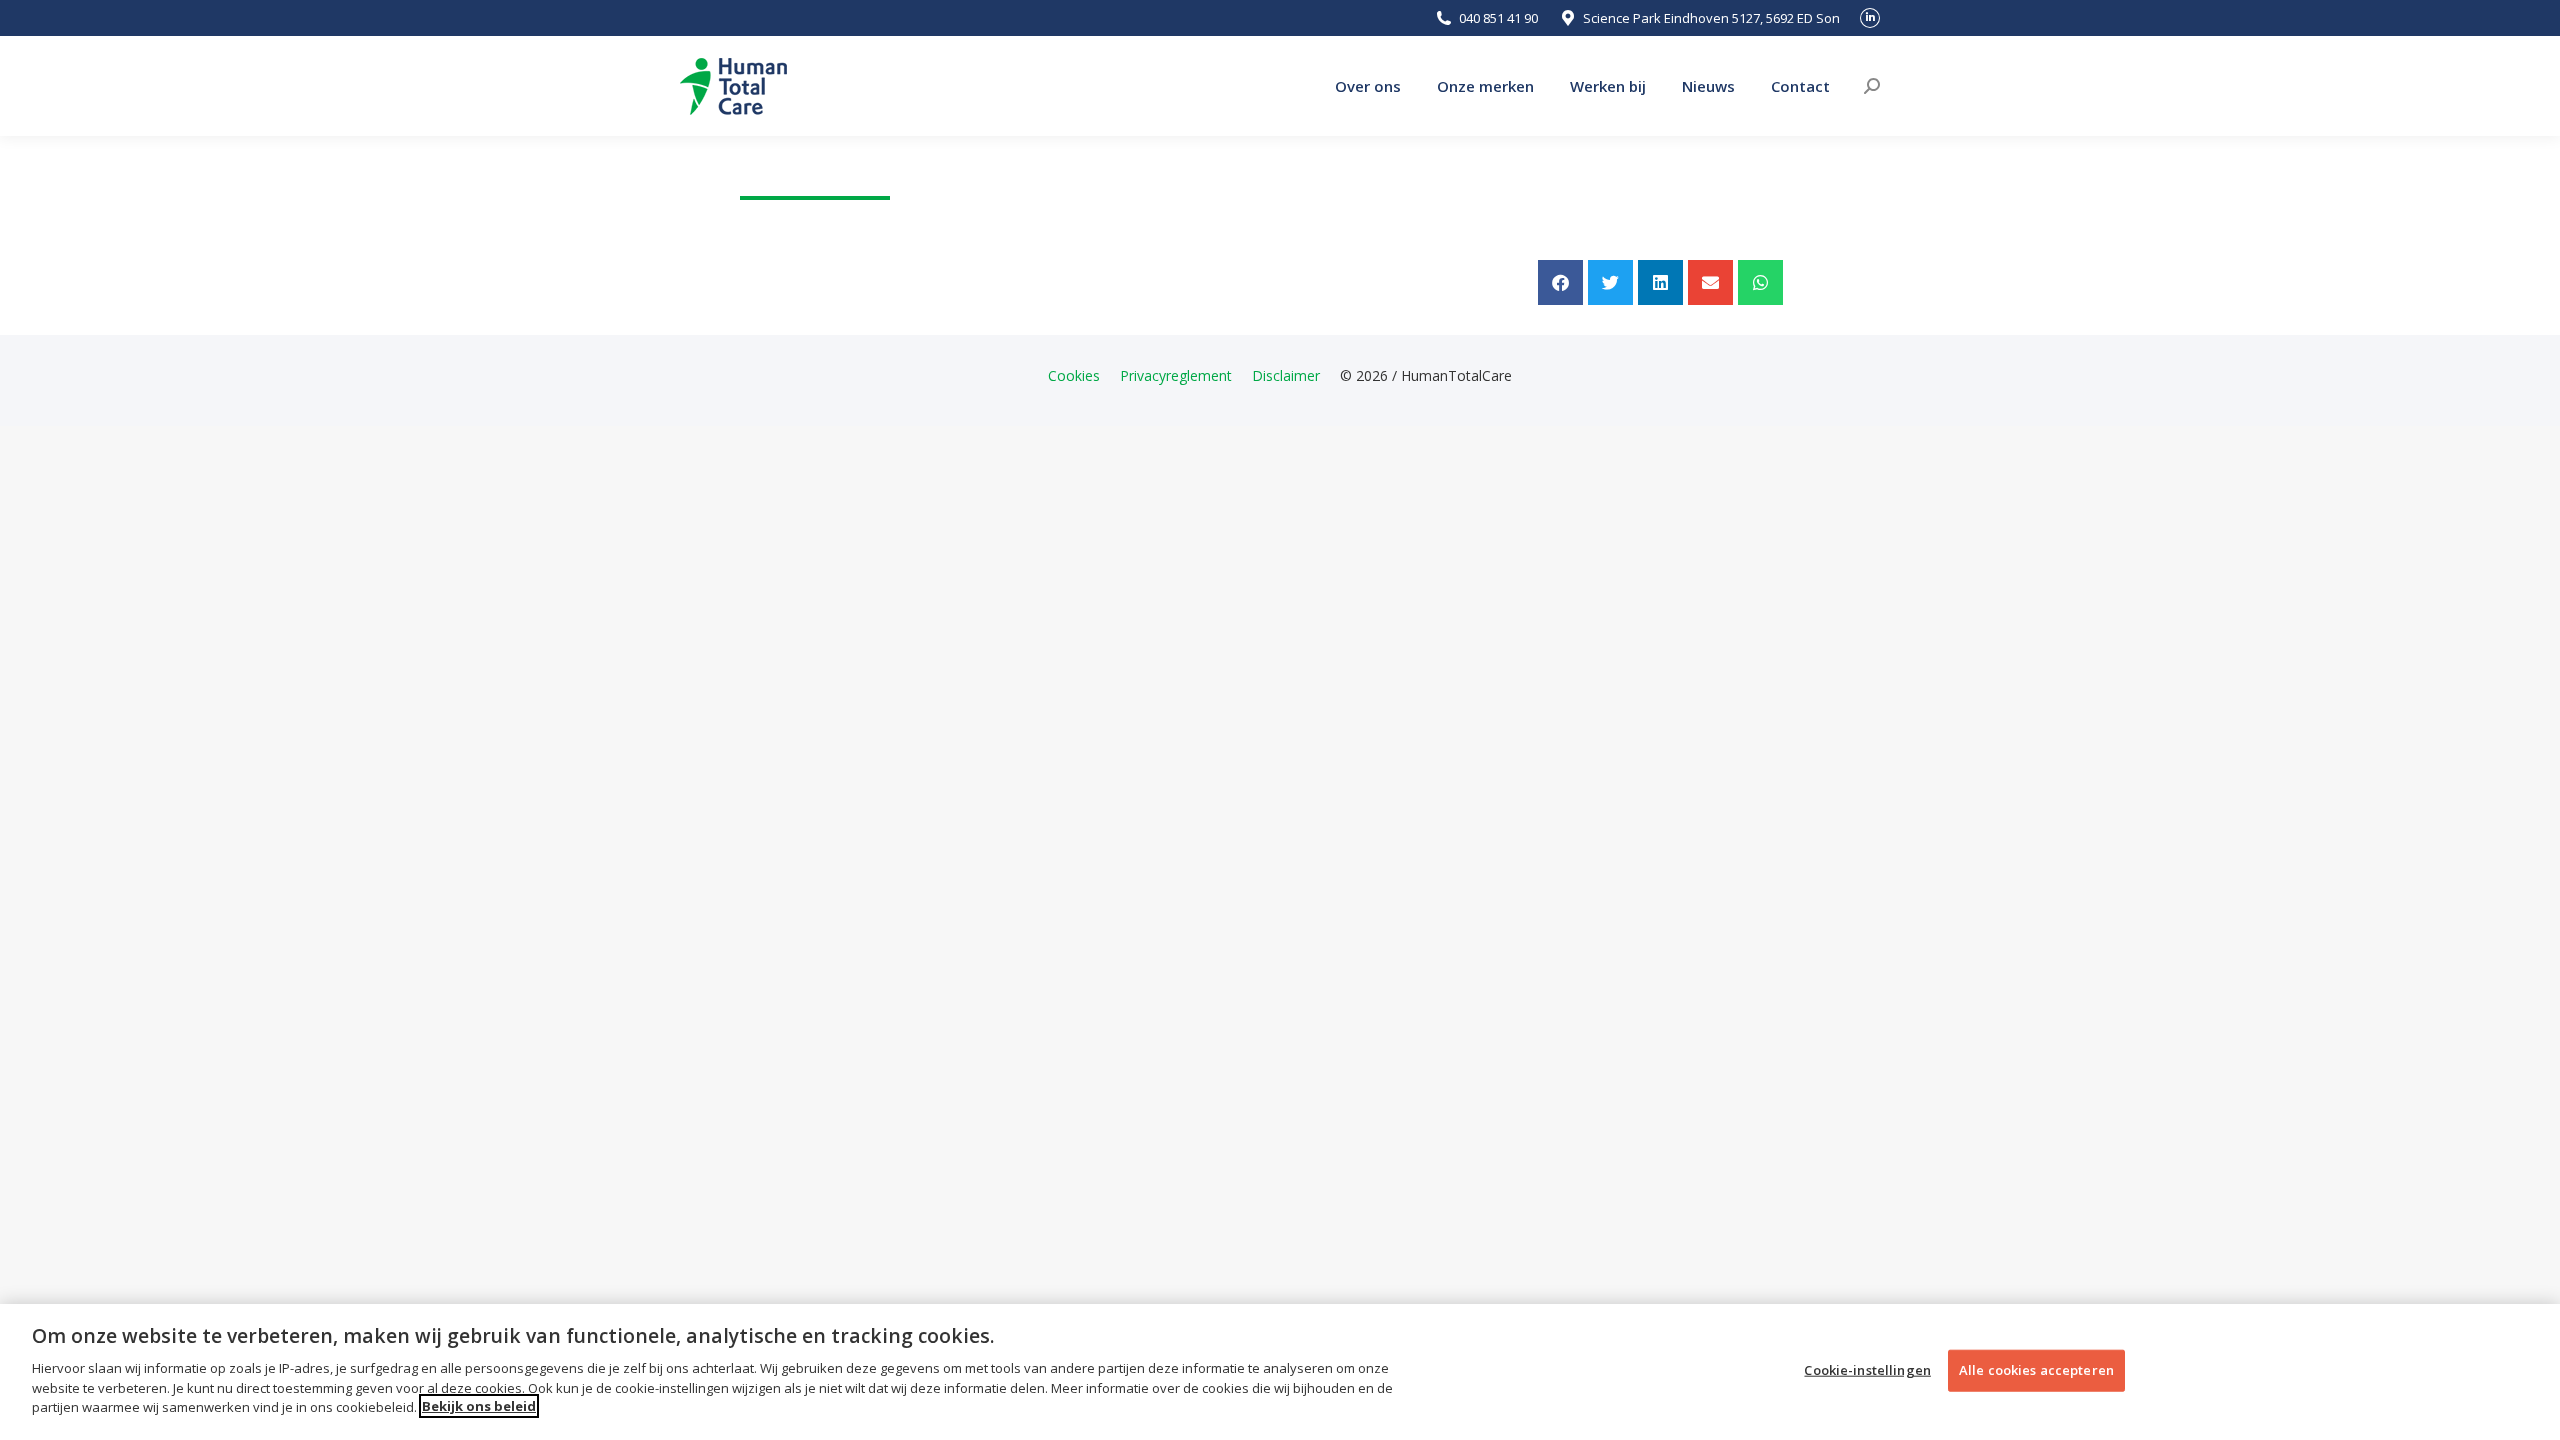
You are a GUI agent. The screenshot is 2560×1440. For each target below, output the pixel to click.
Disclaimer (1286, 375)
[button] (1560, 282)
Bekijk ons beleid (479, 1406)
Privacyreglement (1176, 375)
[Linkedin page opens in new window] (1870, 18)
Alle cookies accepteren (2036, 1369)
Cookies (1074, 375)
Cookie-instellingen (1867, 1369)
